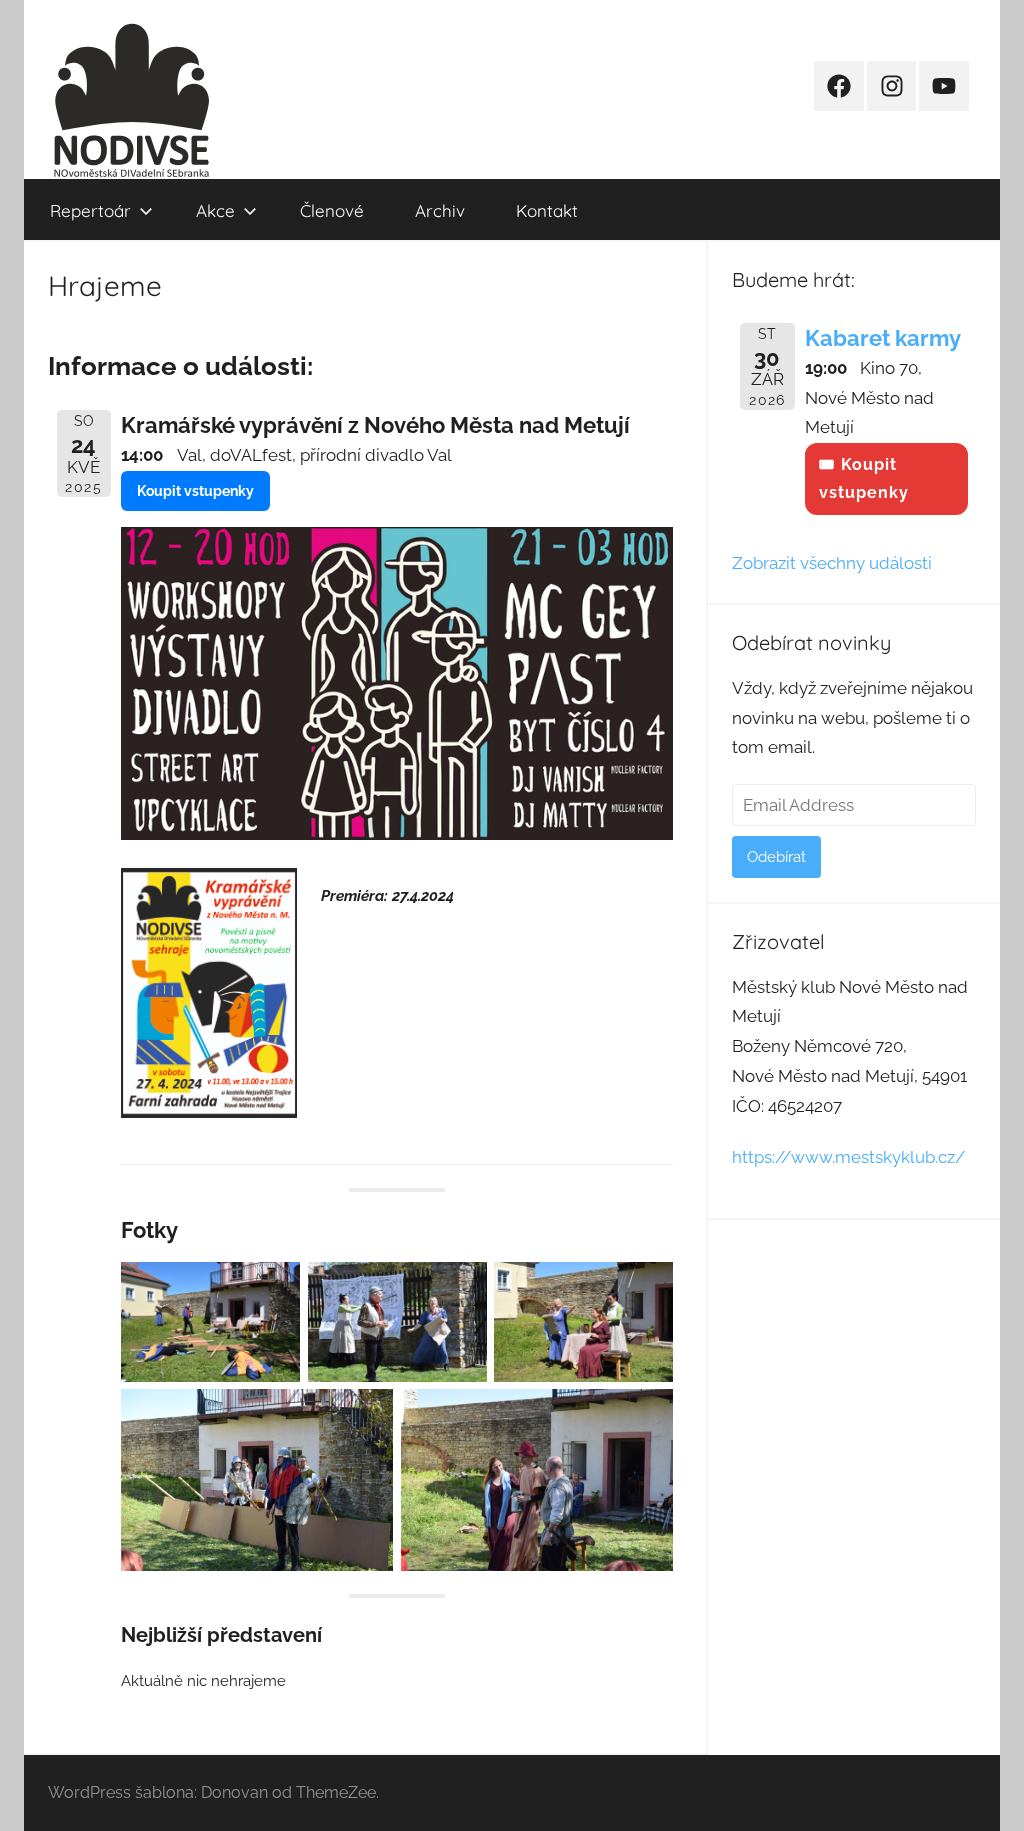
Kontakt (547, 210)
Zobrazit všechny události (832, 563)
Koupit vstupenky (195, 491)
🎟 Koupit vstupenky (864, 478)
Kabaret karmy (883, 338)
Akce (215, 210)
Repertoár (90, 210)
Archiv (440, 210)
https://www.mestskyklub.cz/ (848, 1157)
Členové (332, 210)
